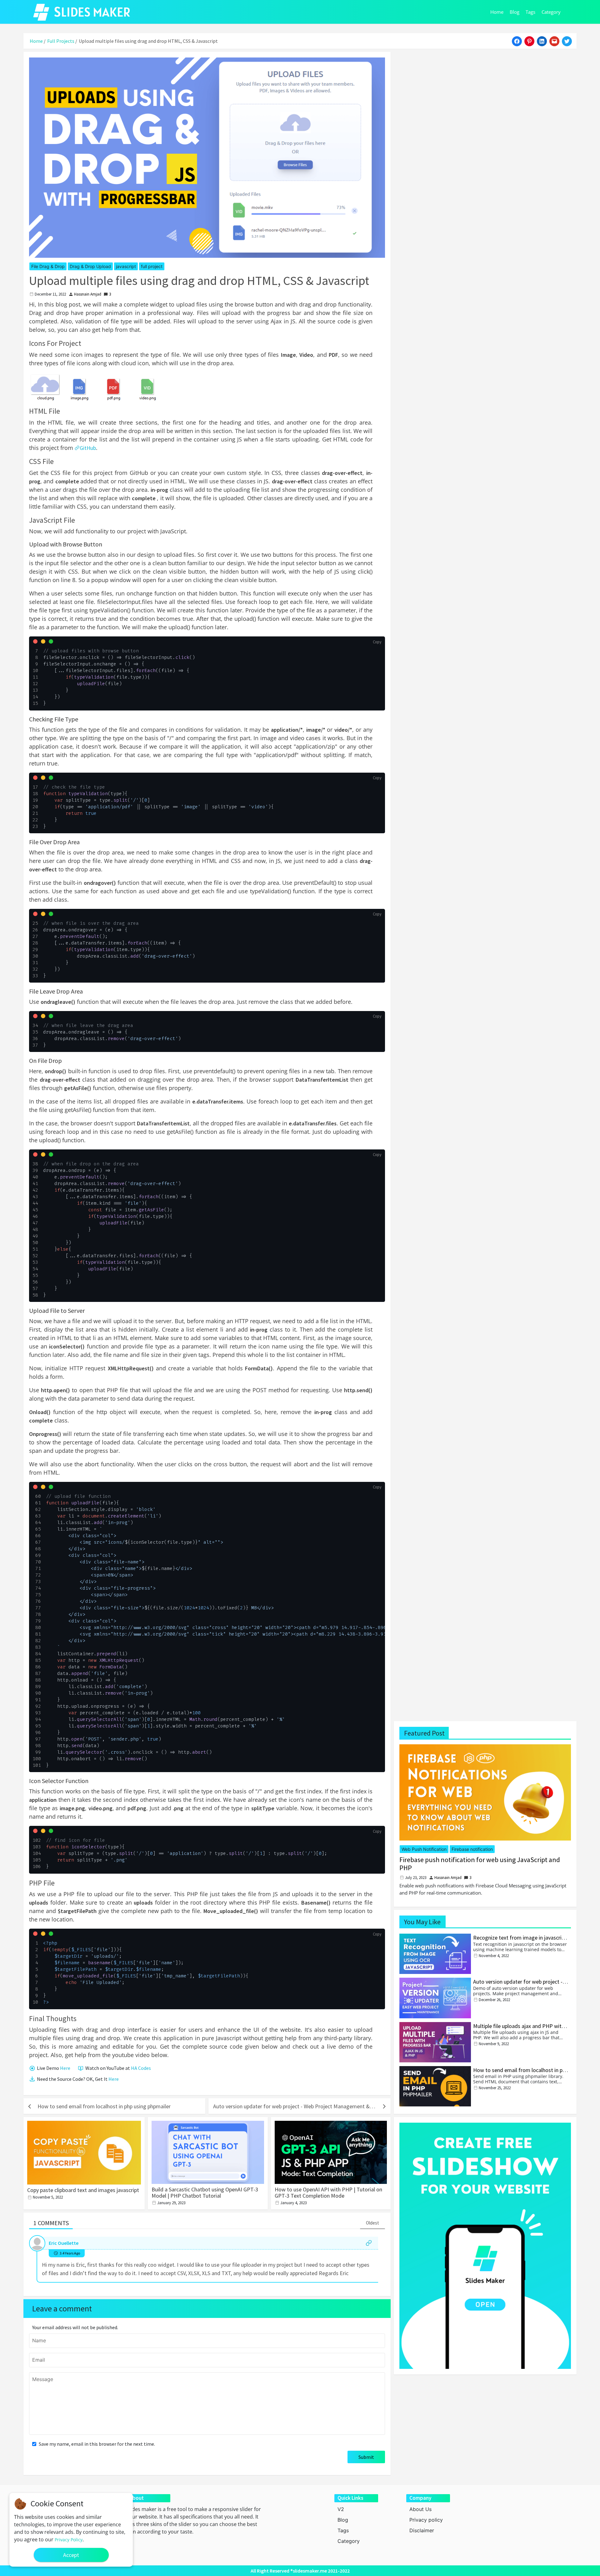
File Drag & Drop (48, 266)
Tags (530, 12)
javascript (126, 266)
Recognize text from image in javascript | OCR (520, 1941)
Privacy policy (426, 2520)
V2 (341, 2509)
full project (152, 266)
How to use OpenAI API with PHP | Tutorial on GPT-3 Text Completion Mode (328, 2192)
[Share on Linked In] (542, 41)
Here (65, 2068)
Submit (366, 2457)
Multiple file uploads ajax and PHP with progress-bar (519, 2029)
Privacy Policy (69, 2540)
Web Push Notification (424, 1849)
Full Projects (61, 41)
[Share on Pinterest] (529, 41)
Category (551, 12)
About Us (420, 2509)
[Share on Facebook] (517, 41)
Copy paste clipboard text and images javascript (83, 2190)
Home (497, 12)
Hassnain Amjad (88, 294)
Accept (71, 2555)
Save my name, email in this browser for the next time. (96, 2444)
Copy (377, 642)
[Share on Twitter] (567, 41)
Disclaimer (422, 2530)
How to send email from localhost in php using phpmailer (521, 2073)
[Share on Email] (554, 41)
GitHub (88, 448)
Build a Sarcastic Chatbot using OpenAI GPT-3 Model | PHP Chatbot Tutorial (205, 2192)
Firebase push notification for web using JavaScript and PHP (480, 1864)
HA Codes (141, 2068)
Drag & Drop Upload (90, 266)
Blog (515, 12)
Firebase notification (472, 1849)
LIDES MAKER (92, 12)
